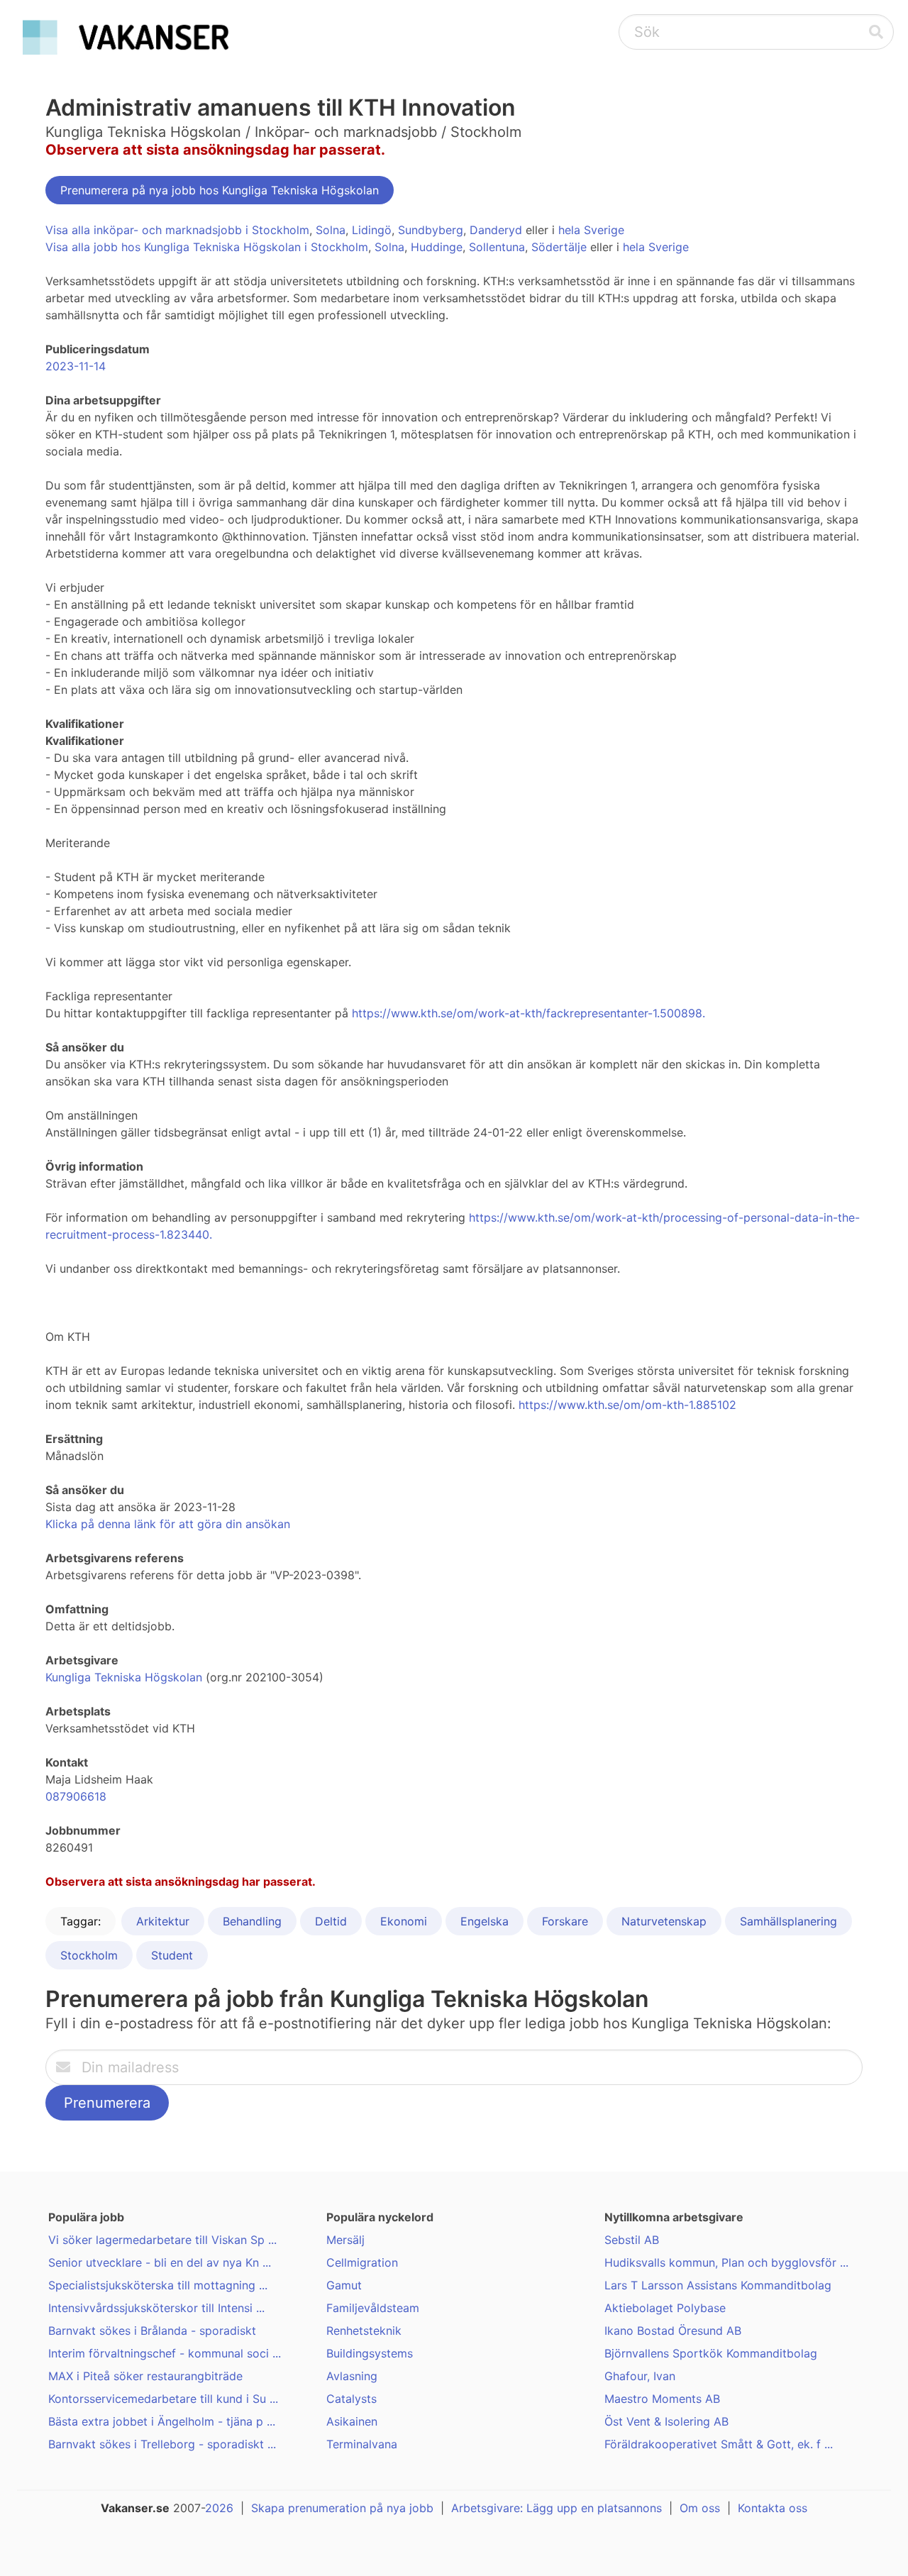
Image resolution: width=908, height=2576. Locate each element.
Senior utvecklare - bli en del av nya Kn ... (160, 2262)
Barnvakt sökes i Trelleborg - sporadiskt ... (162, 2444)
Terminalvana (362, 2444)
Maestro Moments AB (662, 2399)
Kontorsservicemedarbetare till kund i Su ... (163, 2399)
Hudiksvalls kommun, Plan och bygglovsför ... (726, 2262)
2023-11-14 (76, 366)
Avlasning (352, 2376)
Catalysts (351, 2399)
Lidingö (372, 230)
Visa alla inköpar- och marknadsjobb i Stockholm (177, 230)
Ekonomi (404, 1921)
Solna (331, 230)
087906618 (76, 1796)
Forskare (565, 1921)
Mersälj (345, 2240)
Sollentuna (497, 247)
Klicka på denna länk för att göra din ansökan (168, 1524)
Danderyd (496, 230)
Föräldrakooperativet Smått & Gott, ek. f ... (719, 2444)
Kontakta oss (773, 2508)
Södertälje (559, 247)
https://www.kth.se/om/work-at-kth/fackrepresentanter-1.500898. (528, 1013)
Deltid (331, 1921)
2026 (219, 2508)
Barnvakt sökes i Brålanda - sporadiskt (152, 2331)
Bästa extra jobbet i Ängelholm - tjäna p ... (162, 2421)
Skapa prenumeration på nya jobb (342, 2508)
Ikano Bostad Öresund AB (673, 2331)
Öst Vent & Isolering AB (666, 2421)
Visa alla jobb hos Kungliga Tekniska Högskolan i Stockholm (207, 247)
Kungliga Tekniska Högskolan (124, 1677)
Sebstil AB (632, 2240)
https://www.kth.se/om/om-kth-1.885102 (627, 1405)
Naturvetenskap (664, 1921)
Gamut (344, 2285)
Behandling (252, 1921)
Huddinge (437, 247)
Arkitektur (163, 1921)
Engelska (485, 1921)
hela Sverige (591, 230)
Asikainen (352, 2421)
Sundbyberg (431, 230)
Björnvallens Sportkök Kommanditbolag (711, 2353)
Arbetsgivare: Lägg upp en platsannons (557, 2508)
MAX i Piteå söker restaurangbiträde (145, 2376)
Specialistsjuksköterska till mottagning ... (158, 2285)
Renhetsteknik (364, 2331)
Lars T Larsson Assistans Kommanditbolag (718, 2285)
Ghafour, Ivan (640, 2376)
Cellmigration (362, 2262)
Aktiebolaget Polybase (665, 2308)
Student (172, 1955)
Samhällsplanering (788, 1921)
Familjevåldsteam (373, 2308)
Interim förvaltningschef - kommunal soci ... (165, 2353)
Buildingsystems (370, 2353)
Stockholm (89, 1955)
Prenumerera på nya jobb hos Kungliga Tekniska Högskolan (220, 190)
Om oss (700, 2508)
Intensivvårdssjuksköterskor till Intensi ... (156, 2308)
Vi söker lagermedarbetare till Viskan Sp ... (162, 2240)
